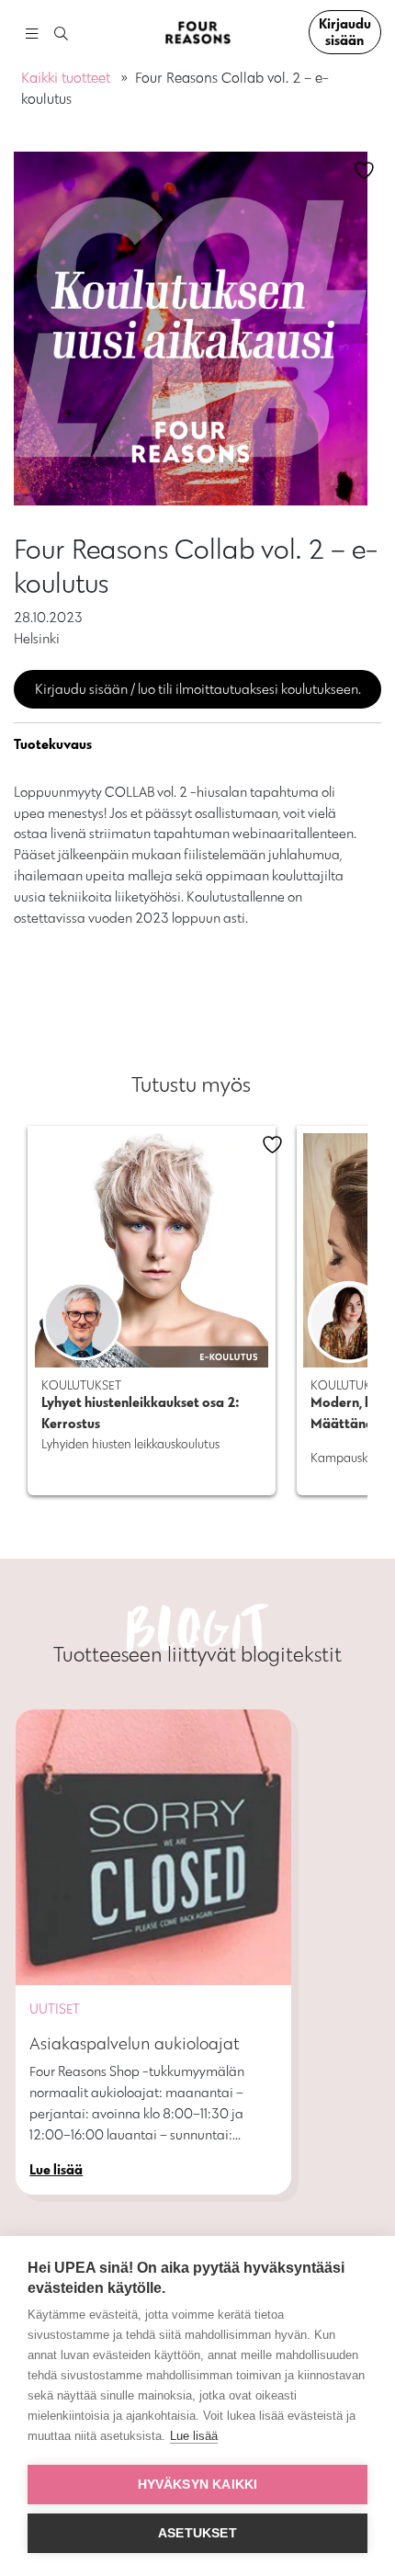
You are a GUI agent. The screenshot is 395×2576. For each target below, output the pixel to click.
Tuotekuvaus (53, 744)
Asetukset (197, 2533)
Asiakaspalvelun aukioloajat (135, 2043)
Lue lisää (194, 2436)
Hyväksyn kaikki (198, 2485)
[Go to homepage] (197, 33)
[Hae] (61, 34)
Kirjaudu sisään (345, 32)
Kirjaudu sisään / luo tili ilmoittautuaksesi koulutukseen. (198, 689)
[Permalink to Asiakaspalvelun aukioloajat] (153, 1847)
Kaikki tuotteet (66, 78)
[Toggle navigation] (31, 33)
